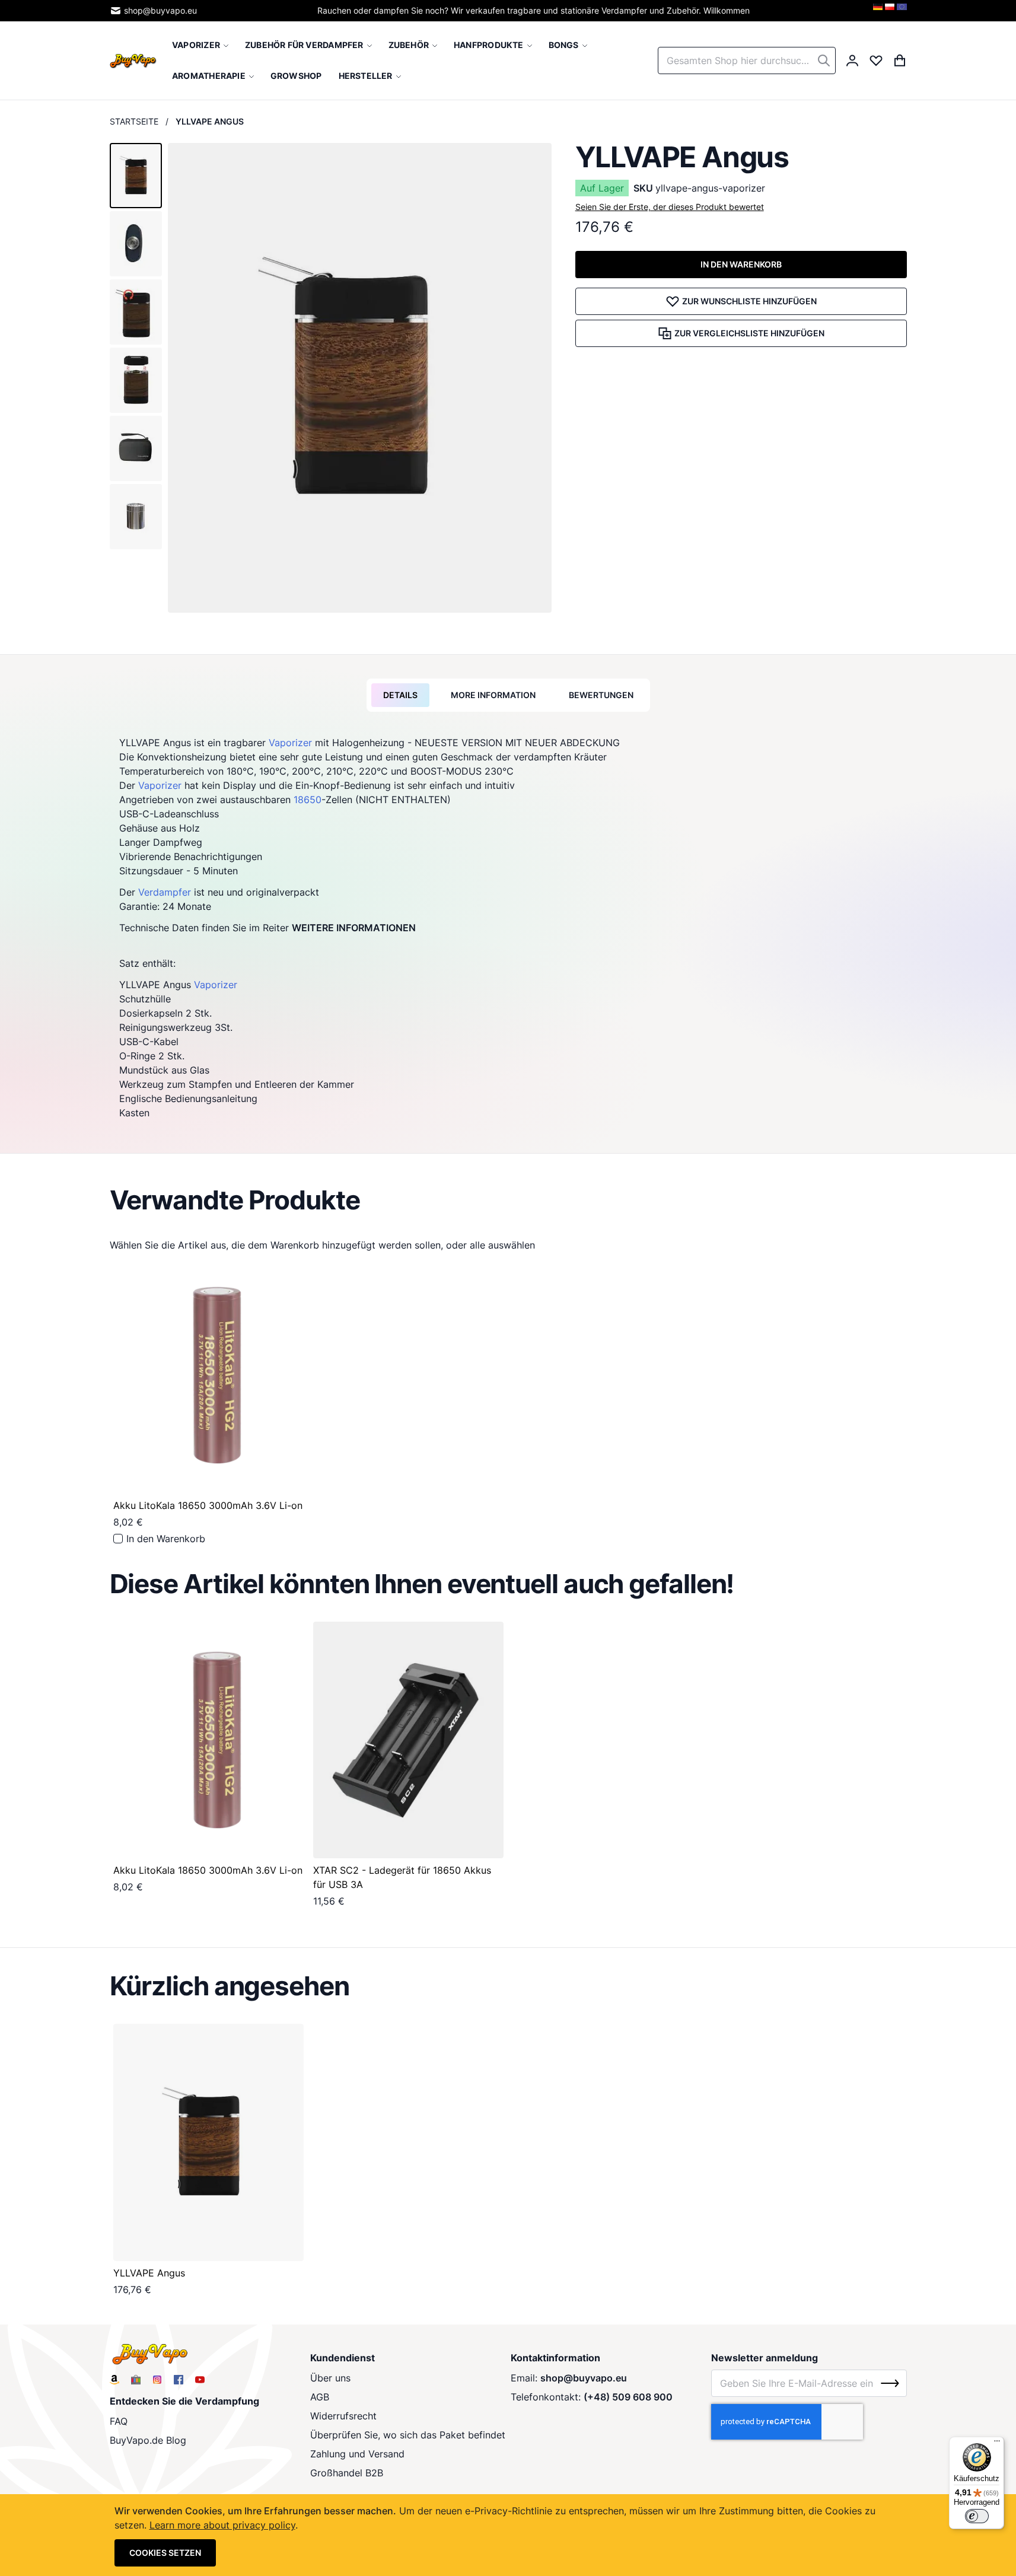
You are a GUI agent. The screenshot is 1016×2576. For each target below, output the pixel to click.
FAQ (119, 2421)
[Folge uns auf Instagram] (157, 2380)
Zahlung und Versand (357, 2454)
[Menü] (997, 2444)
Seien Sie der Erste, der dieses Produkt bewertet (670, 207)
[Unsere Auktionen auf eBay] (136, 2380)
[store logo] (133, 60)
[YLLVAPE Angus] (208, 2142)
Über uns (330, 2378)
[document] (508, 2535)
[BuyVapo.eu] (902, 11)
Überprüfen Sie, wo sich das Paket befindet (408, 2435)
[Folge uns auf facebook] (179, 2380)
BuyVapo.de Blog (148, 2440)
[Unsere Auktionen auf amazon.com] (114, 2380)
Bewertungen (601, 695)
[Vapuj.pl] (890, 11)
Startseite (134, 121)
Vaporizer (290, 743)
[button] (136, 176)
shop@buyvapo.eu (160, 10)
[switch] (977, 2516)
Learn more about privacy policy (222, 2525)
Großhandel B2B (347, 2473)
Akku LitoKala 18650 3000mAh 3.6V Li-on (208, 1505)
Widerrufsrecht (343, 2416)
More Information (493, 695)
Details (400, 695)
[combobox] (747, 61)
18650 (308, 800)
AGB (320, 2397)
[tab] (400, 695)
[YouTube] (200, 2380)
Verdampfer (165, 892)
